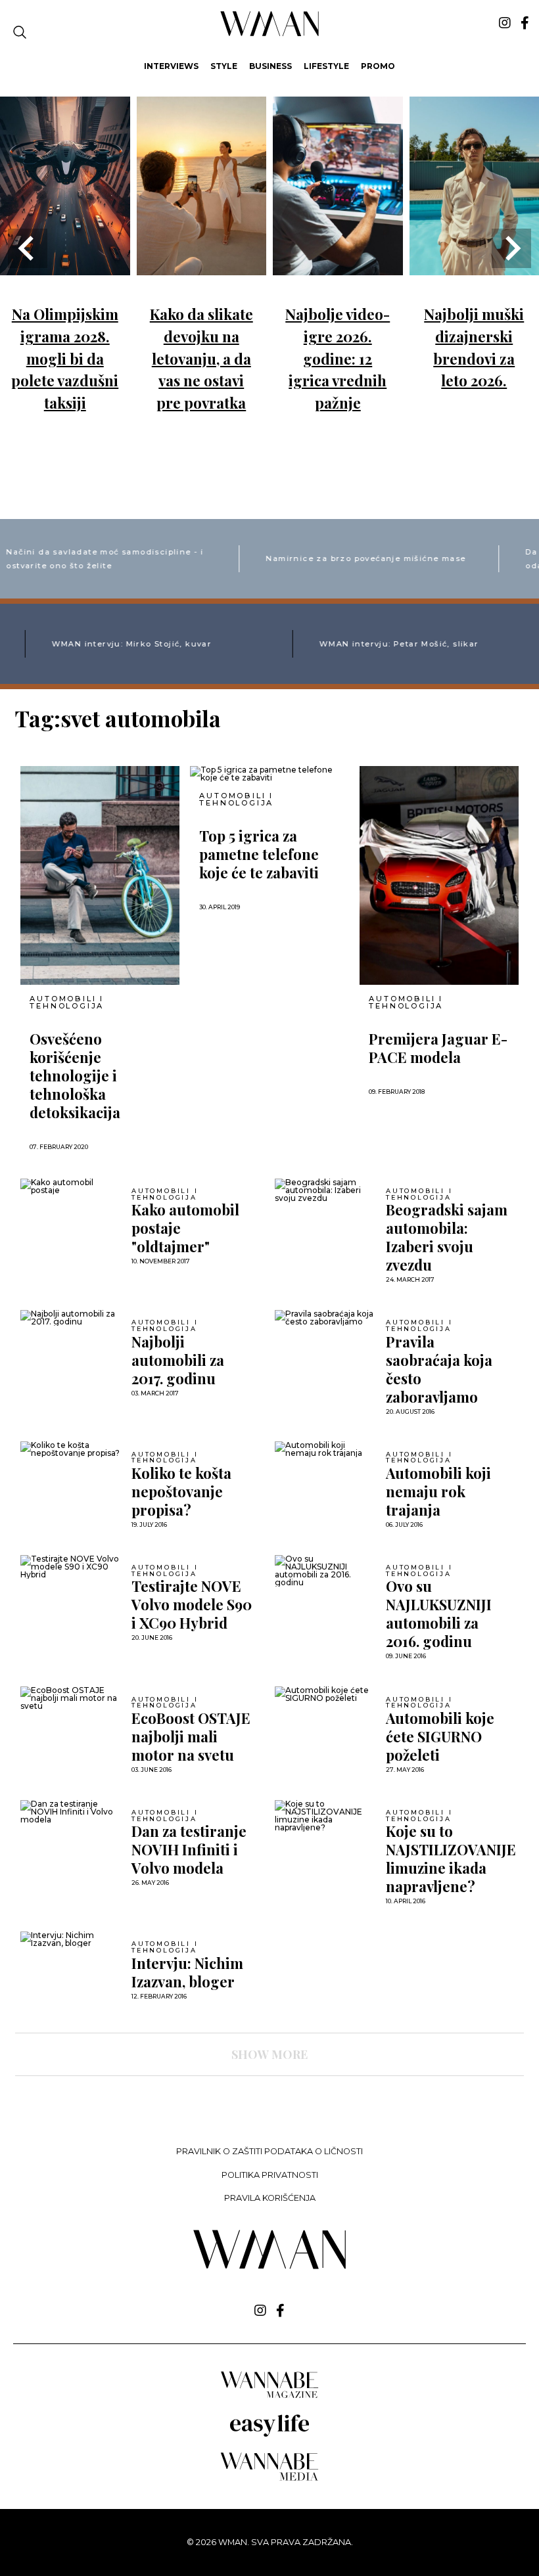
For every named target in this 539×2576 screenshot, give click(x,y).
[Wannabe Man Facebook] (525, 23)
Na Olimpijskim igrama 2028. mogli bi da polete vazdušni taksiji (65, 358)
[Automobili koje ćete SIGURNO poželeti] (326, 1694)
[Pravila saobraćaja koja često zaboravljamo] (326, 1318)
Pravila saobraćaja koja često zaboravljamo (439, 1369)
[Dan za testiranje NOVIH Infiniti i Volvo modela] (71, 1812)
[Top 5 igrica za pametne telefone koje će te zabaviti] (269, 774)
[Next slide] (511, 248)
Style (224, 66)
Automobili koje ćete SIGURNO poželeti (440, 1736)
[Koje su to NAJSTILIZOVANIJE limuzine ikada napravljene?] (326, 1816)
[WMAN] (270, 34)
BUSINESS (270, 66)
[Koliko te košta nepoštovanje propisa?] (71, 1449)
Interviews (171, 66)
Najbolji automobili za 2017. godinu (178, 1360)
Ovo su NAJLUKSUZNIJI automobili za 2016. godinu (439, 1614)
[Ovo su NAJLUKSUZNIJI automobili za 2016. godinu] (326, 1571)
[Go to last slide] (28, 248)
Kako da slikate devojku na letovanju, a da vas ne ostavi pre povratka (201, 358)
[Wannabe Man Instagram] (505, 23)
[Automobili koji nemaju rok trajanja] (326, 1449)
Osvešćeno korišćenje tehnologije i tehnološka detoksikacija (75, 1075)
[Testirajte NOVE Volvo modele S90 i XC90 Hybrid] (71, 1567)
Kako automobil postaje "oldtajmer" (185, 1228)
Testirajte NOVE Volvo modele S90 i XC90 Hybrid (192, 1604)
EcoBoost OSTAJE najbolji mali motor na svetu (191, 1736)
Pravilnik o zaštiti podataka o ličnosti (269, 2151)
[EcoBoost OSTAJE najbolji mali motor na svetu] (71, 1698)
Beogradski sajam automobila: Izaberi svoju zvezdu (447, 1237)
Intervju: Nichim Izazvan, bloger (187, 1972)
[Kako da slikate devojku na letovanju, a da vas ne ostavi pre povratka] (202, 266)
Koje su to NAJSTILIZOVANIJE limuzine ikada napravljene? (451, 1859)
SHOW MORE (269, 2054)
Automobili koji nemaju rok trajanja (438, 1491)
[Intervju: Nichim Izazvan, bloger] (71, 1939)
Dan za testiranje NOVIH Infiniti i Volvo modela (189, 1849)
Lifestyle (326, 66)
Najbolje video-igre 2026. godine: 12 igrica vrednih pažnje (338, 358)
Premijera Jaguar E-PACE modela (438, 1048)
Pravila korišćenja (270, 2198)
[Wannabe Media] (269, 2478)
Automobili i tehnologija (67, 1003)
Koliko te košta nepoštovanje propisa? (181, 1491)
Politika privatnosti (270, 2175)
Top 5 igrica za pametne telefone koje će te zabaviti (259, 854)
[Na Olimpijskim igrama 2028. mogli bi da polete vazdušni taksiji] (65, 266)
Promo (378, 66)
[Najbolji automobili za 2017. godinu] (71, 1318)
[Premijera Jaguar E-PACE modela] (439, 875)
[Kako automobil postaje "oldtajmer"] (71, 1186)
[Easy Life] (269, 2434)
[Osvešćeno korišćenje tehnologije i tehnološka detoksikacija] (100, 875)
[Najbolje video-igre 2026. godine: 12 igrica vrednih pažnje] (338, 266)
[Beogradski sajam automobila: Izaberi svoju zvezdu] (326, 1190)
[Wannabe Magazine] (269, 2397)
